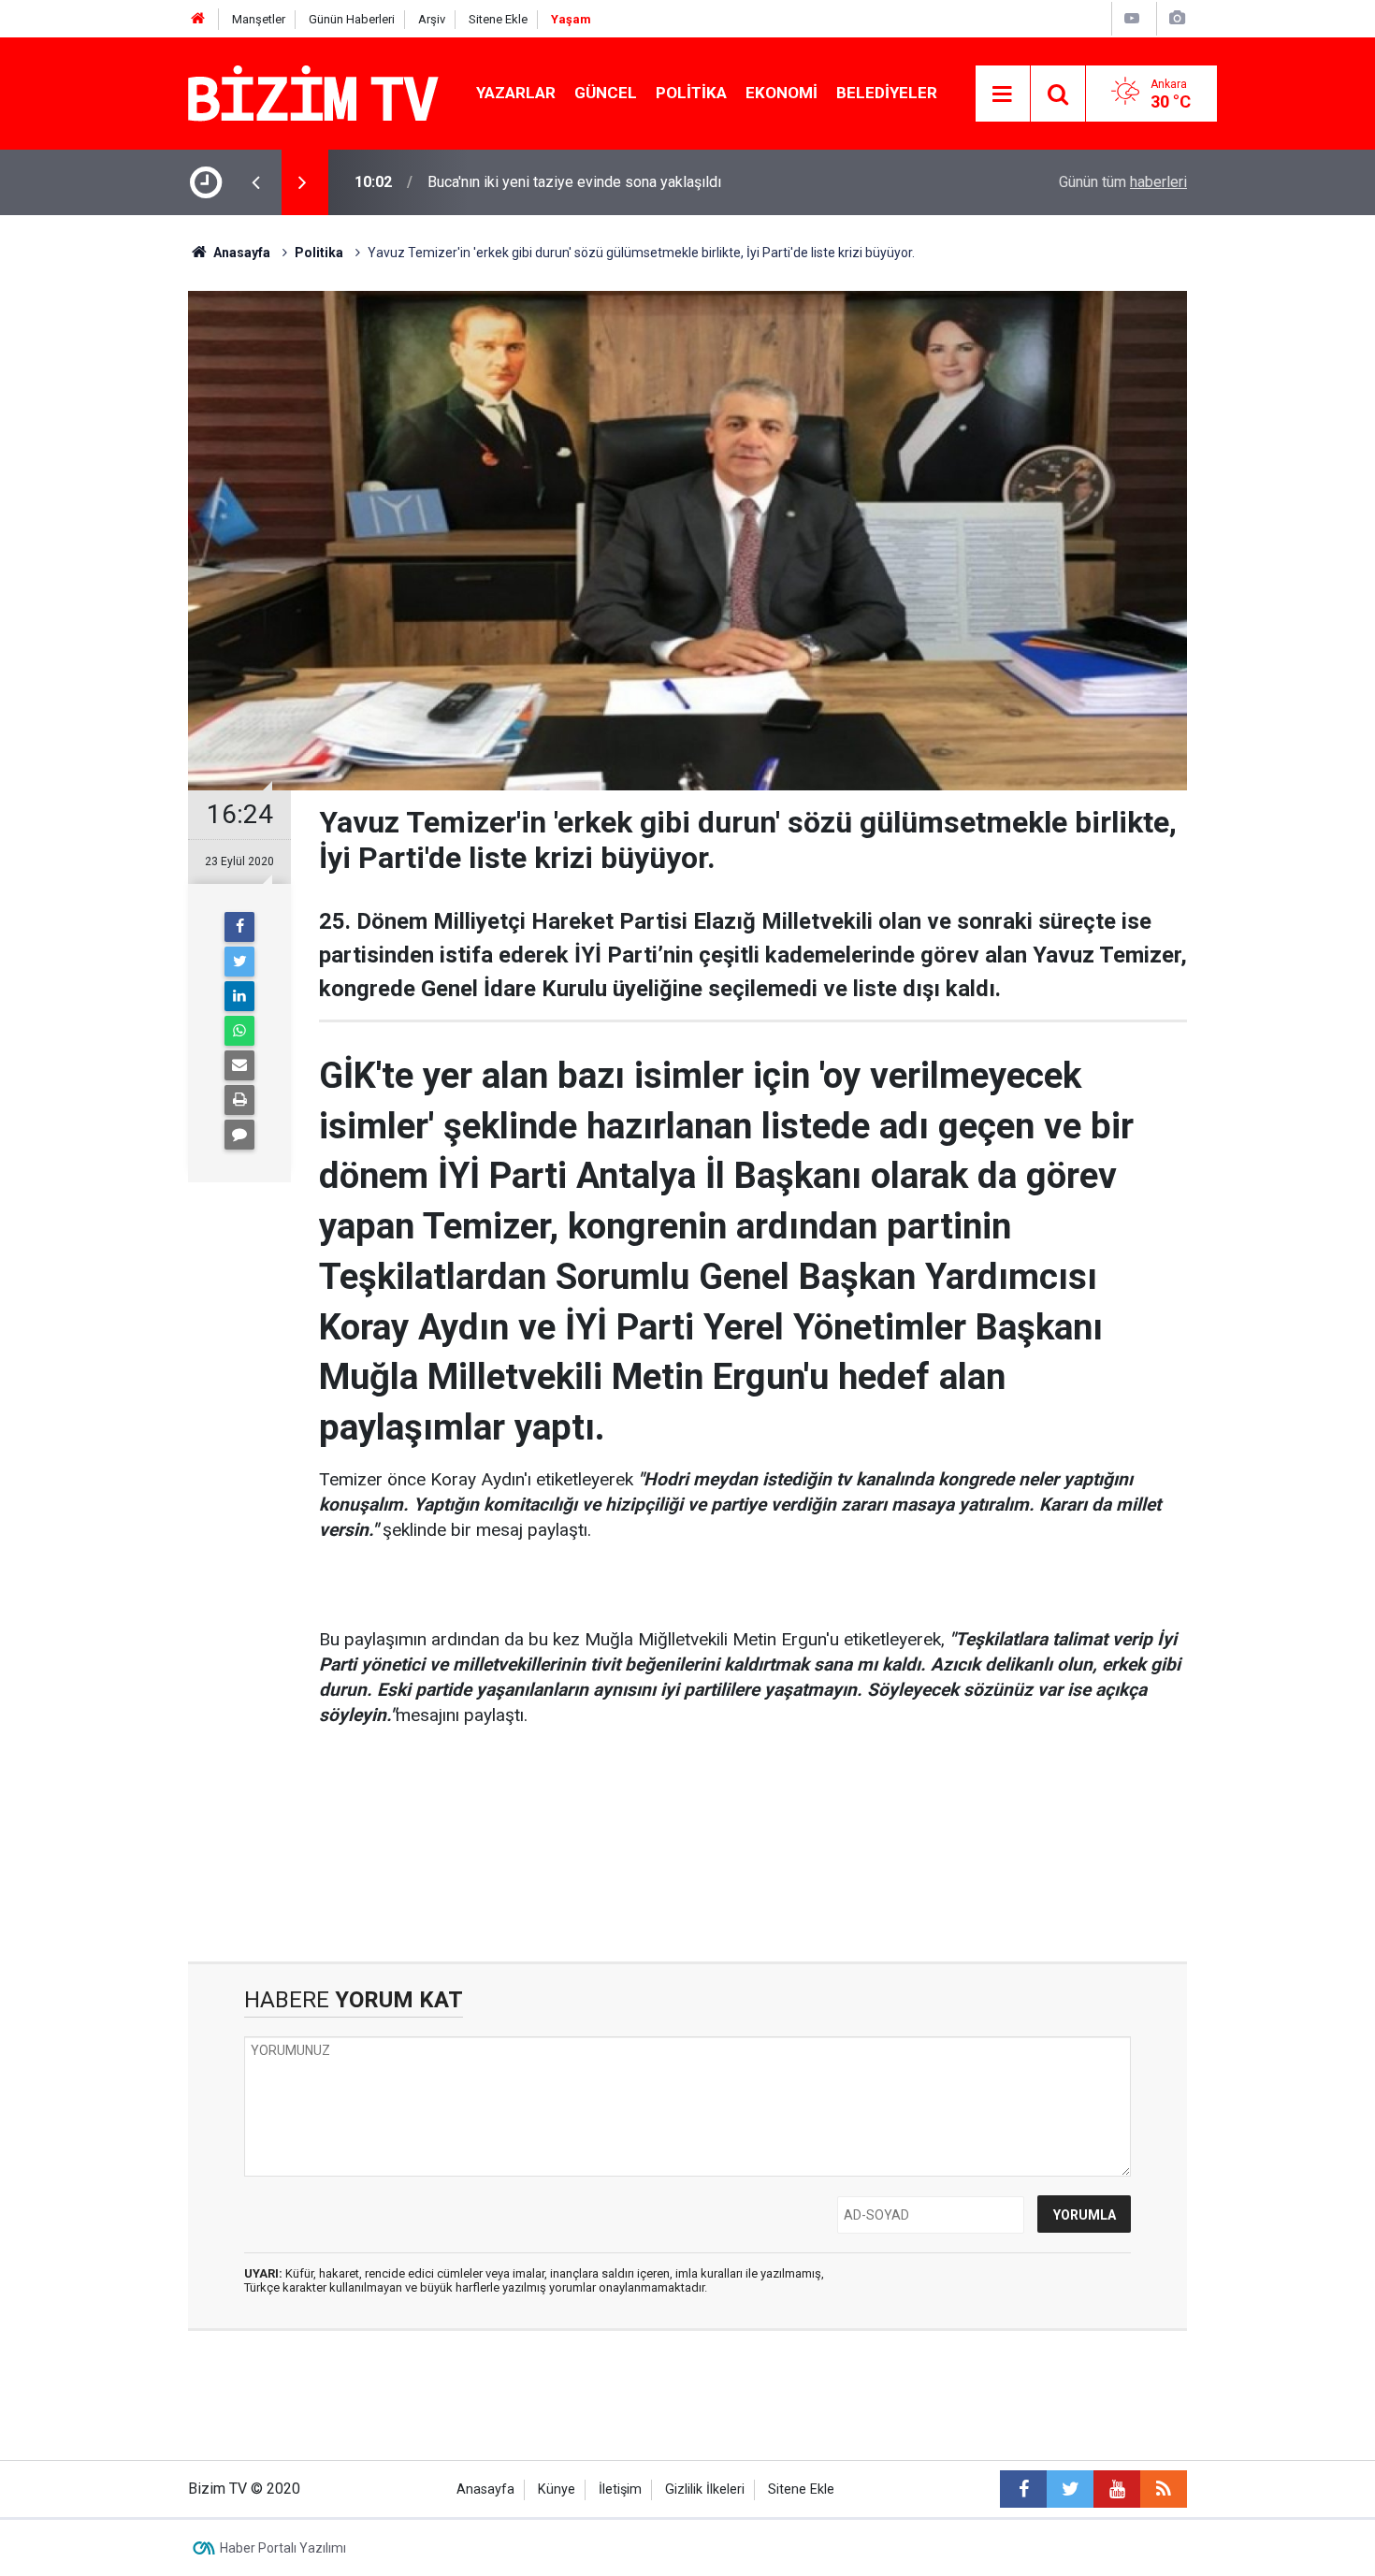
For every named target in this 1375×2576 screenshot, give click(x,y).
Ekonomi (782, 93)
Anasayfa (485, 2489)
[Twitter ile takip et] (1070, 2489)
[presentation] (255, 182)
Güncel (606, 93)
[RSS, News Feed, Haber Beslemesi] (1164, 2489)
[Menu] (1003, 94)
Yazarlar (516, 93)
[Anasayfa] (198, 19)
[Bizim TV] (313, 92)
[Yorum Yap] (239, 1135)
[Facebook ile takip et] (1023, 2489)
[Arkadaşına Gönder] (239, 1065)
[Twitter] (239, 962)
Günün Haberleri (352, 19)
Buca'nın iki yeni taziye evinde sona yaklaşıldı (574, 182)
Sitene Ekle (498, 19)
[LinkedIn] (239, 996)
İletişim (620, 2489)
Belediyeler (887, 93)
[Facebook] (239, 927)
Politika (691, 93)
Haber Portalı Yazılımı (283, 2548)
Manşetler (259, 19)
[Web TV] (1132, 18)
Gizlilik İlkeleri (705, 2489)
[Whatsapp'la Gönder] (239, 1031)
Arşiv (432, 19)
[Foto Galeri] (1177, 18)
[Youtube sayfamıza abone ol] (1117, 2489)
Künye (557, 2489)
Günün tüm (1123, 182)
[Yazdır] (239, 1100)
